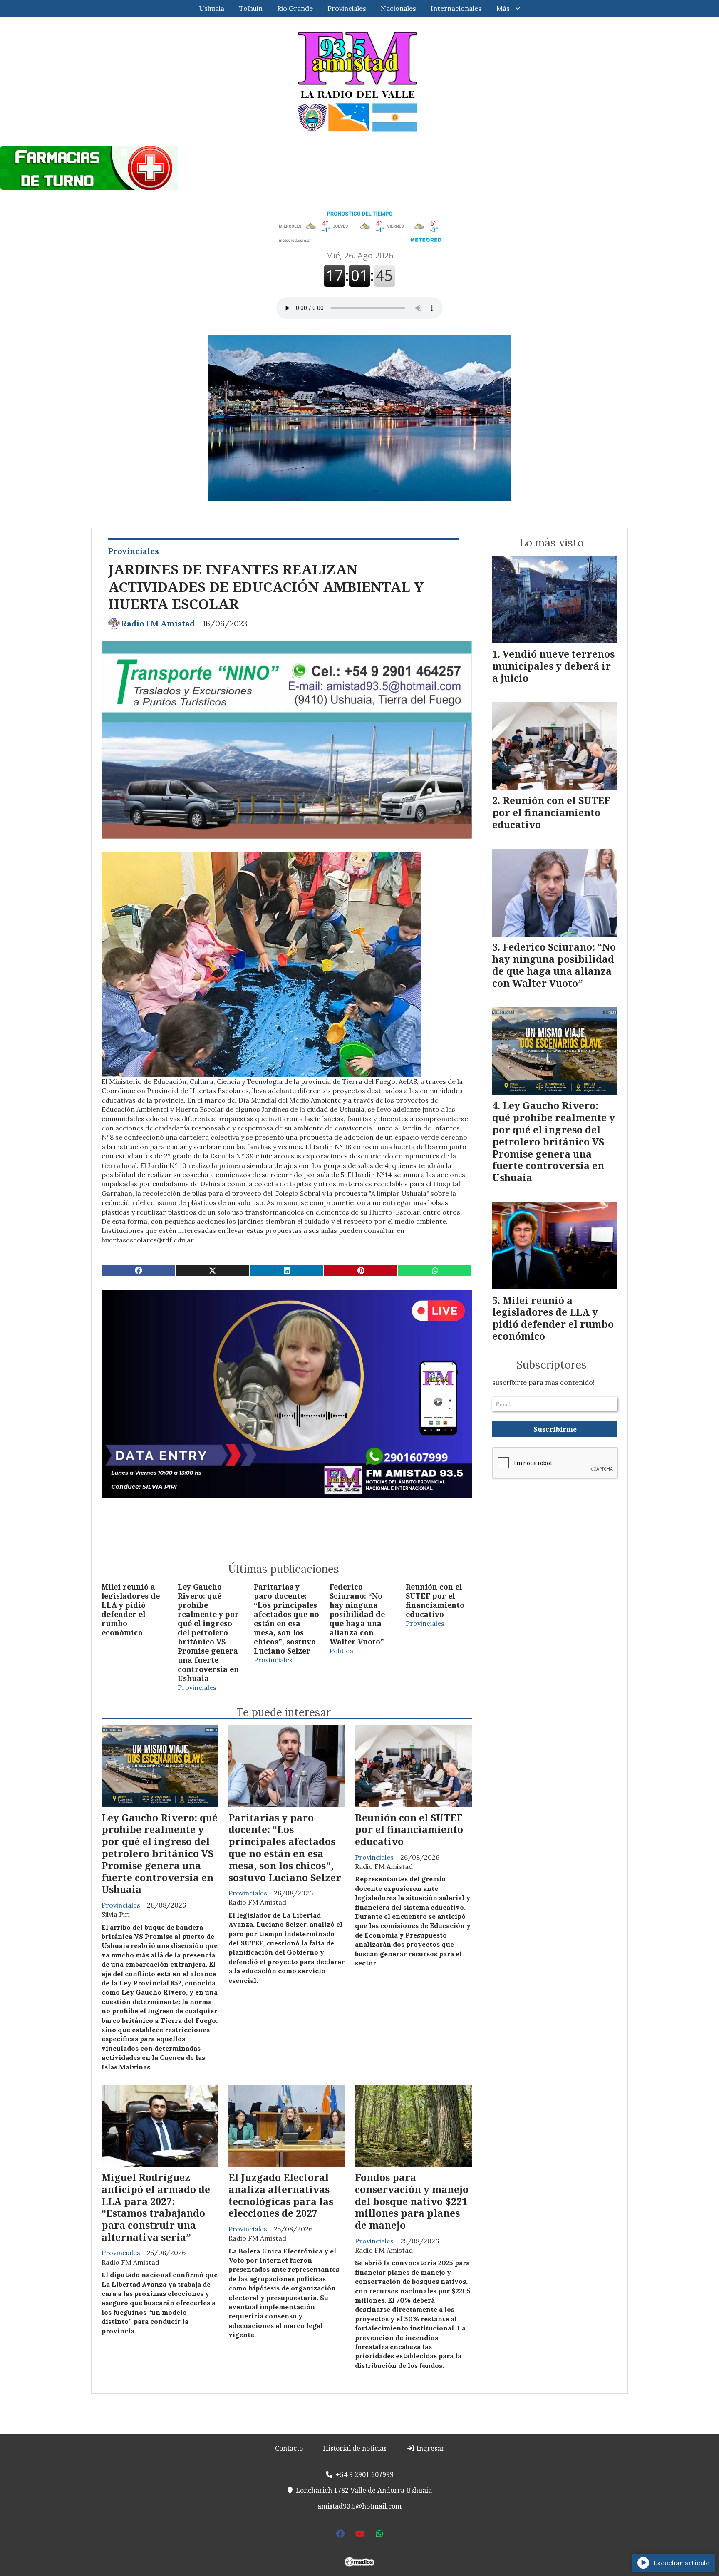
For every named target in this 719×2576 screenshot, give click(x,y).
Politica (341, 1651)
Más (503, 8)
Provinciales (347, 8)
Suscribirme (555, 1429)
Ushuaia (212, 8)
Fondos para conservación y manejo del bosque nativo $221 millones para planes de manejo (412, 2201)
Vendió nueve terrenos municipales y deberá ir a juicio (553, 666)
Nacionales (398, 8)
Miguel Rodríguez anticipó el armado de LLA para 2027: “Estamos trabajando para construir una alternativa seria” (156, 2207)
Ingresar (430, 2448)
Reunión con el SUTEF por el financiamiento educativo (435, 1600)
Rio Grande (295, 8)
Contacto (289, 2448)
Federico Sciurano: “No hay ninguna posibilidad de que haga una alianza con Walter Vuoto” (357, 1614)
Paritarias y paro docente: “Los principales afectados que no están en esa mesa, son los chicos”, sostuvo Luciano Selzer (286, 1619)
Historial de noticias (355, 2448)
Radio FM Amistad (158, 624)
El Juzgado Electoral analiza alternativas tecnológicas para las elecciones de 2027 (281, 2195)
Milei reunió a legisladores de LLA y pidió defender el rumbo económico (131, 1610)
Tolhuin (251, 8)
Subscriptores (552, 1365)
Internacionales (456, 8)
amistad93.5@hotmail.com (359, 2506)
